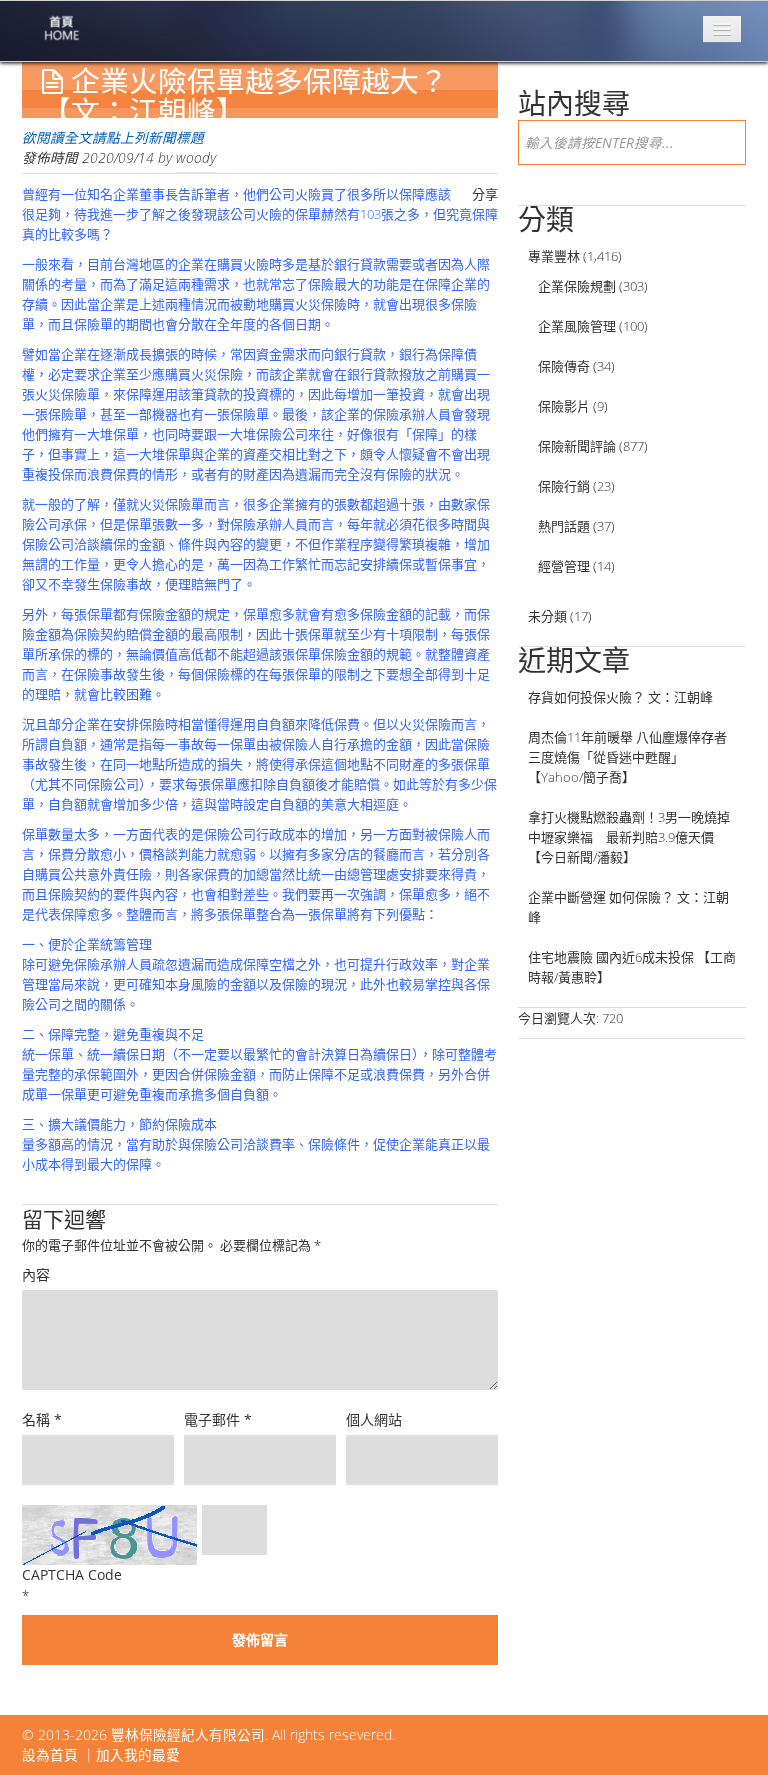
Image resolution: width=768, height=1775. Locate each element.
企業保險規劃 (577, 286)
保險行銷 (564, 486)
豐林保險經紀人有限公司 (188, 1734)
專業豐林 (554, 256)
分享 (485, 194)
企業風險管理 (577, 326)
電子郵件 (218, 1419)
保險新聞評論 (577, 446)
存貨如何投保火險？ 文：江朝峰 (620, 697)
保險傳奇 (564, 366)
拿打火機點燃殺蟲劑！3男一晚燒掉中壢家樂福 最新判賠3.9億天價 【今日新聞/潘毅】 (629, 837)
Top (720, 1727)
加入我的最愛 (138, 1754)
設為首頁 (50, 1754)
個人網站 (374, 1419)
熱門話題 (564, 526)
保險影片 (564, 406)
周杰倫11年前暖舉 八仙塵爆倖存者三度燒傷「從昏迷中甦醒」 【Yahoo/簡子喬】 (627, 757)
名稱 (42, 1419)
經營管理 (564, 566)
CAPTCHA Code (72, 1574)
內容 (36, 1274)
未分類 (547, 616)
